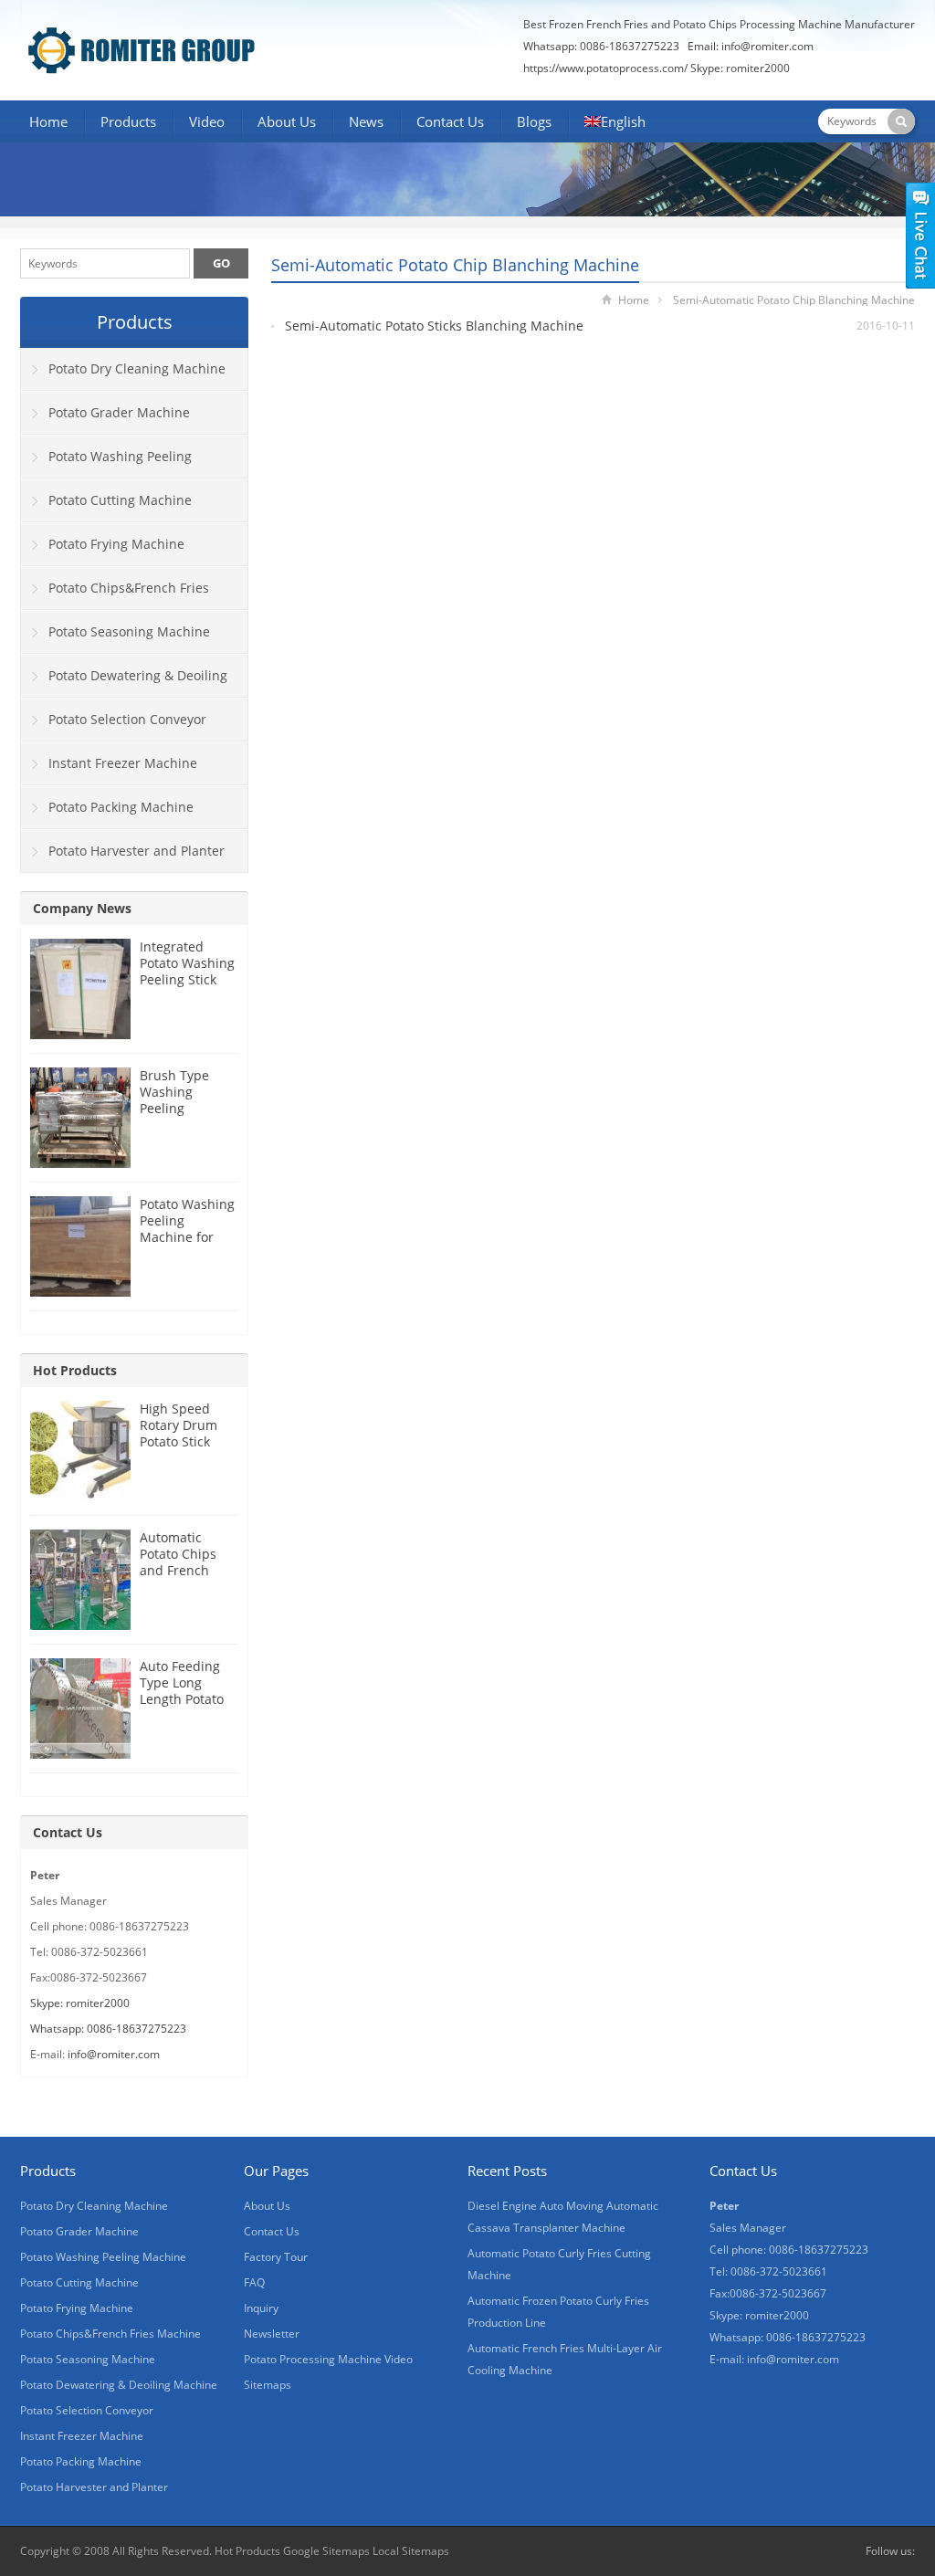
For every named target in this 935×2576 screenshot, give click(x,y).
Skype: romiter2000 (740, 68)
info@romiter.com (767, 46)
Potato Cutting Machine (120, 500)
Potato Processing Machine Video (328, 2359)
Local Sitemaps (411, 2551)
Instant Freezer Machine (123, 763)
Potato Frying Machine (116, 544)
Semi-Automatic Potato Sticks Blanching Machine (434, 326)
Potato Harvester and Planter (137, 851)
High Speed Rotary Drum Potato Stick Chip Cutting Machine (179, 1441)
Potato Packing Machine (121, 807)
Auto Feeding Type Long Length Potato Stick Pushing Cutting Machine (182, 1707)
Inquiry (261, 2308)
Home (48, 121)
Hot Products (75, 1370)
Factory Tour (276, 2257)
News (366, 121)
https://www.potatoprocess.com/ (605, 68)
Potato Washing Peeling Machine (106, 463)
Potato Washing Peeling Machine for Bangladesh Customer (187, 1237)
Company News (82, 908)
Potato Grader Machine (119, 412)
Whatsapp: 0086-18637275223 (108, 2029)
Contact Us (450, 121)
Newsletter (272, 2334)
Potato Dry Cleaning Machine (137, 368)
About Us (287, 121)
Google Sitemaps (326, 2551)
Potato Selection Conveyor (127, 719)
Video (207, 121)
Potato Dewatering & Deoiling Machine (124, 682)
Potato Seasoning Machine (129, 631)
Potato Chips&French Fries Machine (115, 594)
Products (128, 121)
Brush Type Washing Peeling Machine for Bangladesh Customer (177, 1116)
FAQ (254, 2282)
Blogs (534, 121)
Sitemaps (268, 2385)
